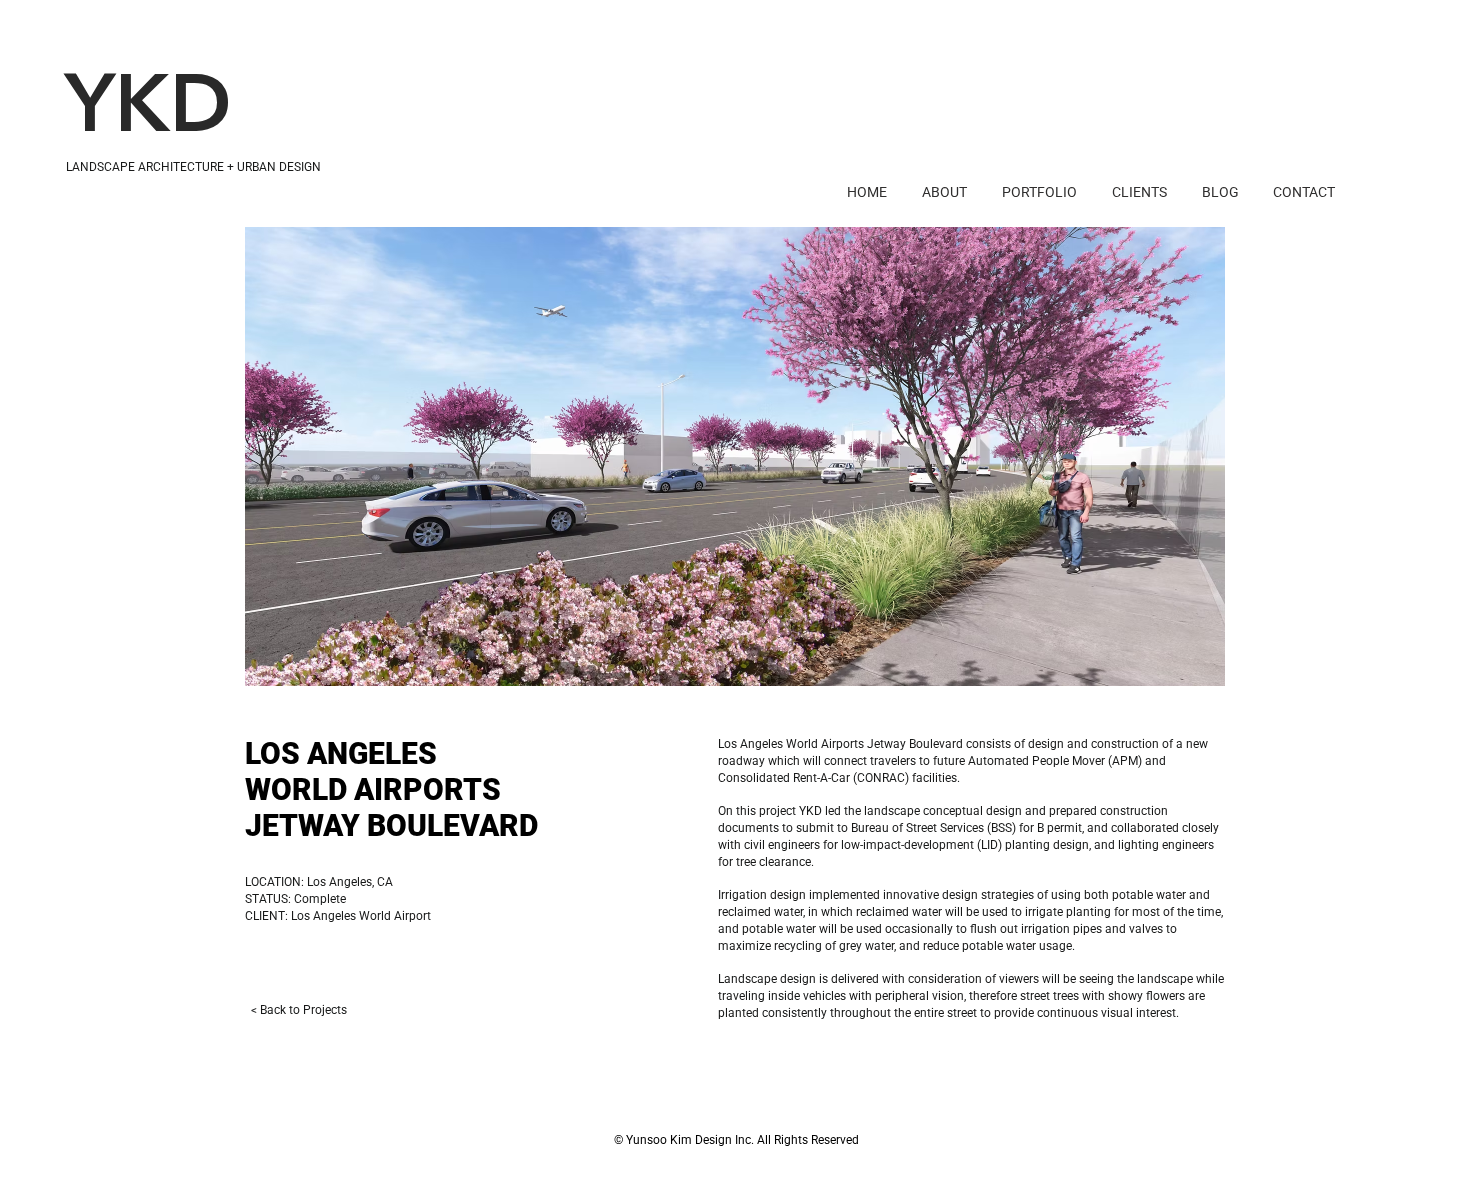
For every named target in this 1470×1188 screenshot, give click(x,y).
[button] (735, 456)
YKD (148, 110)
